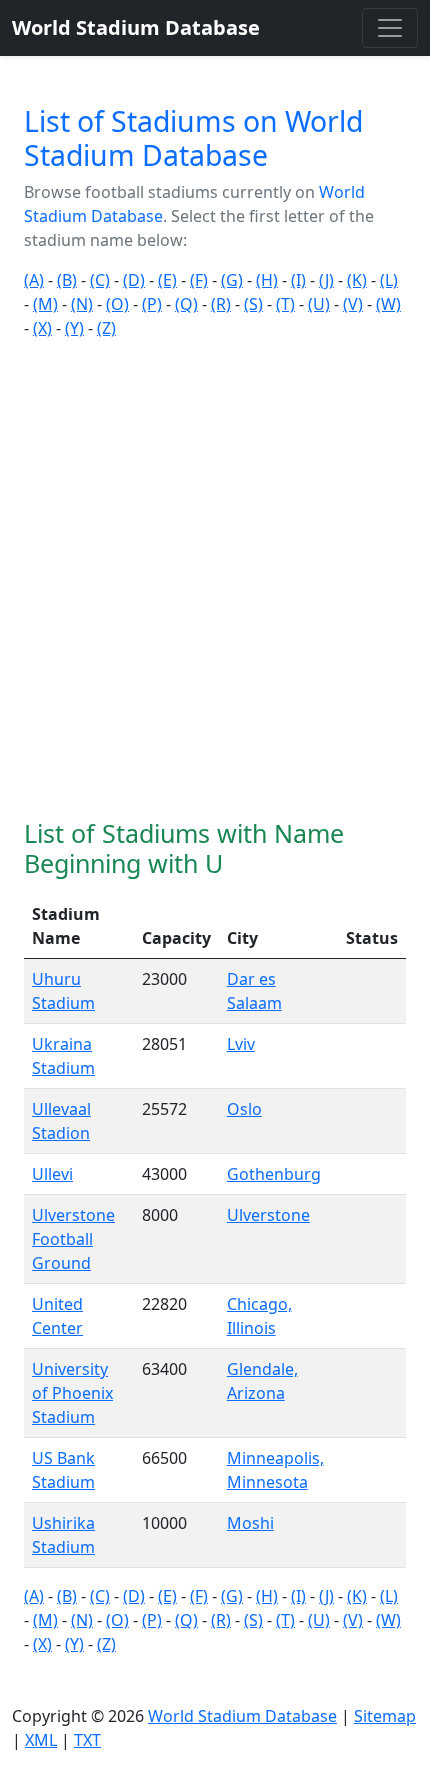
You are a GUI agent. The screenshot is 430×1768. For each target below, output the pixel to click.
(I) (298, 280)
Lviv (241, 1044)
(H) (267, 280)
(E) (167, 280)
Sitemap (385, 1716)
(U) (319, 304)
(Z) (106, 328)
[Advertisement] (215, 579)
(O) (117, 304)
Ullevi (52, 1174)
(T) (285, 304)
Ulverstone (268, 1215)
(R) (221, 304)
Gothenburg (274, 1174)
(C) (100, 280)
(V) (353, 304)
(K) (357, 280)
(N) (82, 304)
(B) (67, 280)
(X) (42, 328)
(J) (326, 280)
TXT (87, 1740)
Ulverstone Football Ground (73, 1239)
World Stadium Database (242, 1716)
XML (41, 1740)
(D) (134, 280)
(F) (199, 280)
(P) (152, 304)
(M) (45, 304)
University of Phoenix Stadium (72, 1393)
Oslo (244, 1109)
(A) (34, 280)
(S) (253, 304)
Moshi (250, 1523)
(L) (389, 280)
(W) (388, 304)
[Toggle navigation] (390, 28)
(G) (232, 280)
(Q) (186, 304)
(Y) (74, 328)
